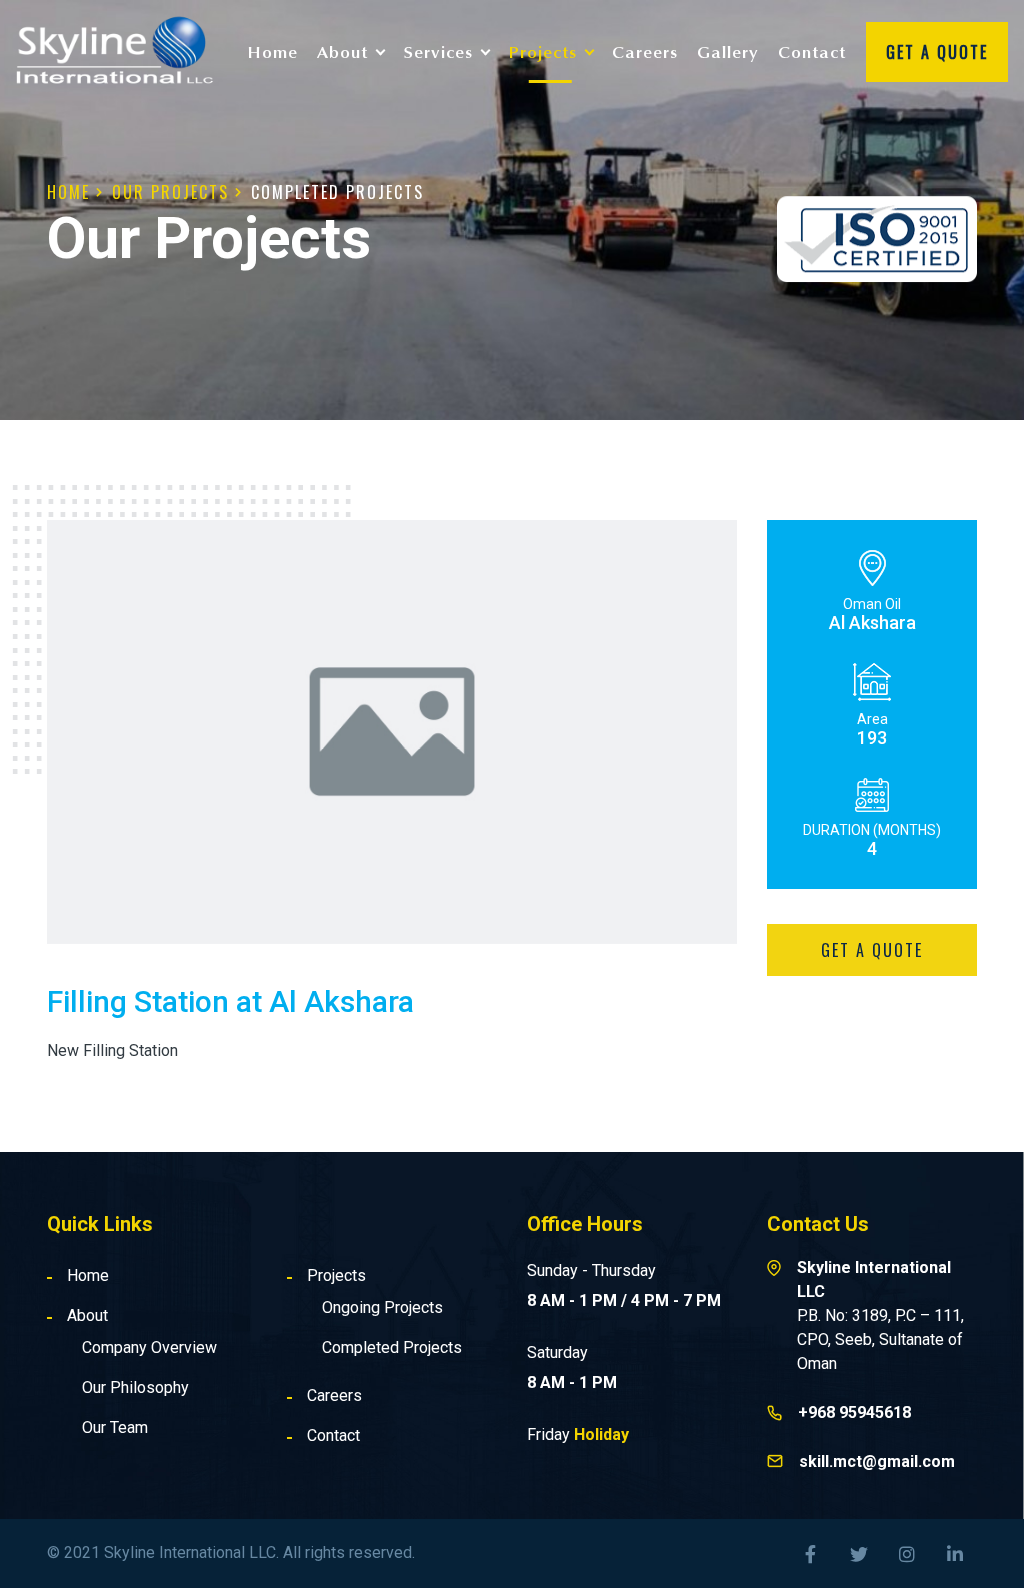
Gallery (728, 52)
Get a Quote (872, 950)
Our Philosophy (135, 1387)
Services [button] (438, 52)
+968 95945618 (854, 1412)
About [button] (342, 52)
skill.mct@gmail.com (877, 1461)
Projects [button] (542, 52)
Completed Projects (337, 192)
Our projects (170, 192)
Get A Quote (937, 52)
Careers (645, 52)
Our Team (115, 1427)
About (87, 1315)
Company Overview (149, 1347)
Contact (812, 52)
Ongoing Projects (382, 1307)
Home (273, 52)
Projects (336, 1275)
